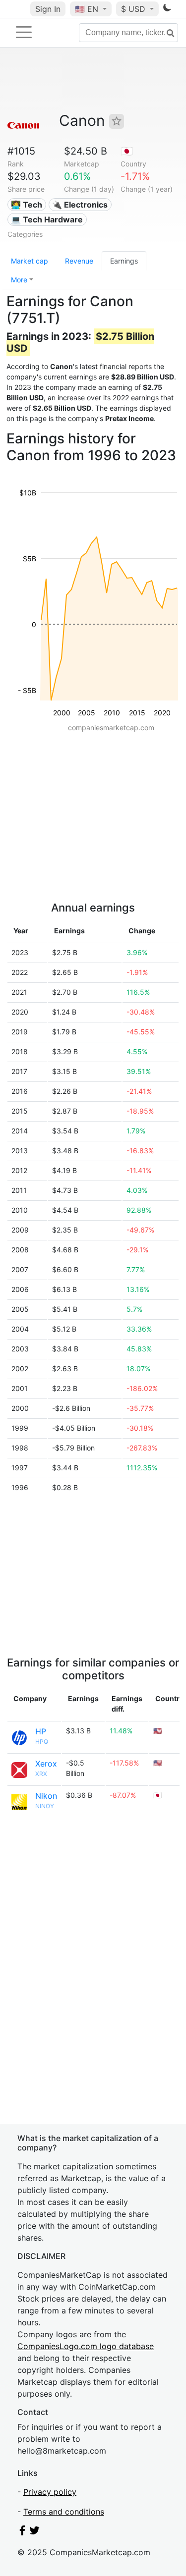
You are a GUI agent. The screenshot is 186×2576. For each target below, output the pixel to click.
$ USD (134, 9)
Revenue (79, 261)
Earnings (124, 261)
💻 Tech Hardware (47, 219)
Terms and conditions (64, 2512)
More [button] (19, 280)
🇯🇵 (127, 151)
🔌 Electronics (80, 205)
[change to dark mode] (167, 9)
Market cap (30, 261)
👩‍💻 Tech (27, 205)
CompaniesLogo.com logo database (86, 2346)
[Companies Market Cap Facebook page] (22, 2532)
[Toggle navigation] (24, 32)
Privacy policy (50, 2492)
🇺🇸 (87, 9)
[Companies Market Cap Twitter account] (35, 2532)
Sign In (48, 9)
